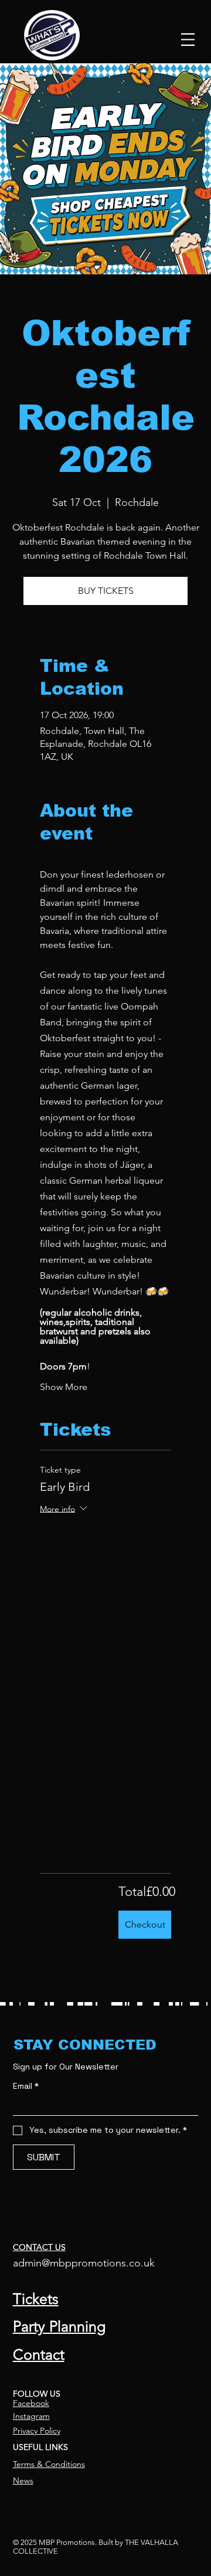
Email (26, 2086)
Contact (39, 2354)
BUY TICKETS (106, 591)
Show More (64, 1387)
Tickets (36, 2299)
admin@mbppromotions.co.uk (84, 2263)
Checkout (145, 1924)
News (23, 2480)
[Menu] (188, 39)
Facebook (31, 2403)
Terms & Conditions (49, 2464)
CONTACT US (39, 2247)
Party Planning (59, 2326)
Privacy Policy (37, 2431)
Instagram (31, 2416)
